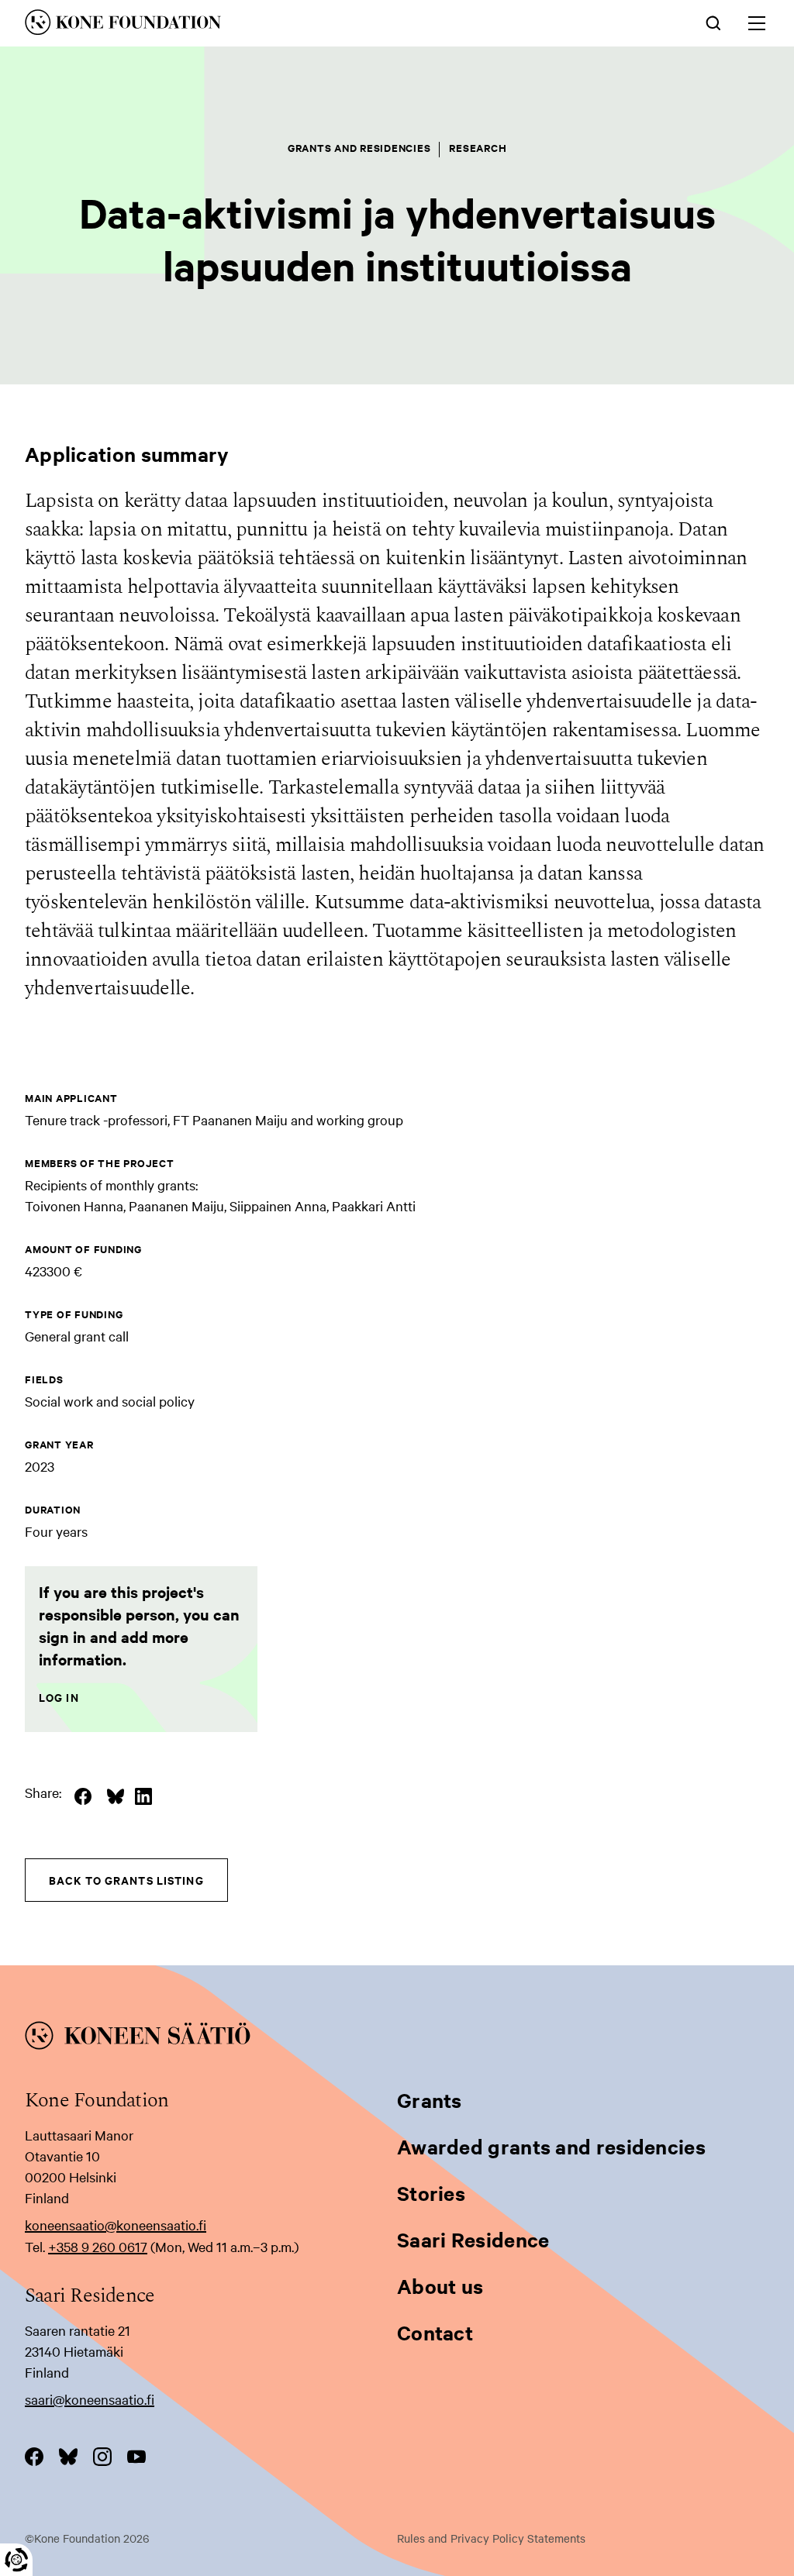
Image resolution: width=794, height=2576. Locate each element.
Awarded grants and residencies (551, 2146)
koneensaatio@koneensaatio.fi (116, 2225)
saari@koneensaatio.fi (90, 2399)
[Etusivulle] (243, 25)
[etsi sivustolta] (713, 22)
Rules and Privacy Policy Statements (491, 2538)
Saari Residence (473, 2239)
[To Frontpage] (397, 2038)
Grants (430, 2100)
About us (440, 2286)
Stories (431, 2193)
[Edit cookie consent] (16, 2560)
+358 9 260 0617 (98, 2246)
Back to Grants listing (126, 1880)
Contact (435, 2332)
